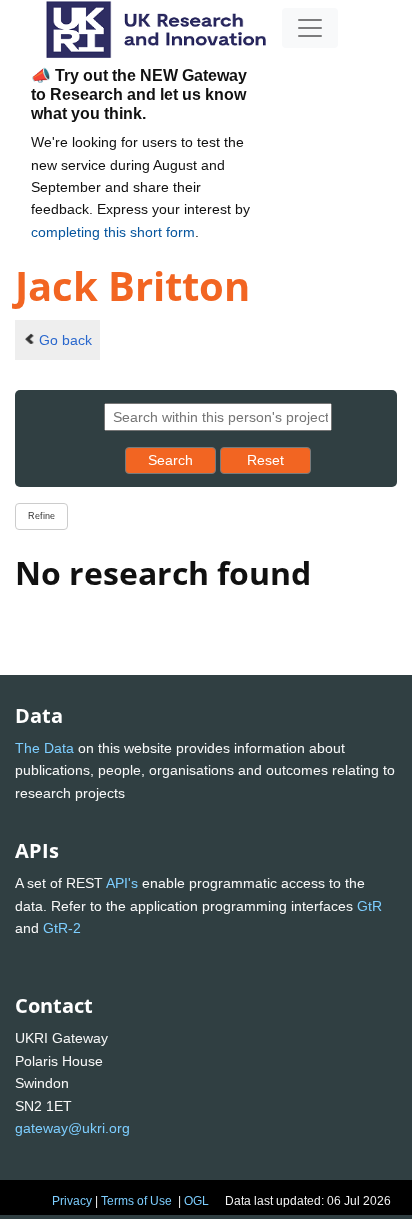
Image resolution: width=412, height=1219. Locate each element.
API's (122, 883)
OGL (196, 1201)
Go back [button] (65, 340)
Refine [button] (41, 516)
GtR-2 (62, 928)
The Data (44, 748)
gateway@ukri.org (72, 1128)
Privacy (72, 1201)
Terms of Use (136, 1201)
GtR (369, 906)
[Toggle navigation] (310, 28)
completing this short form (113, 232)
